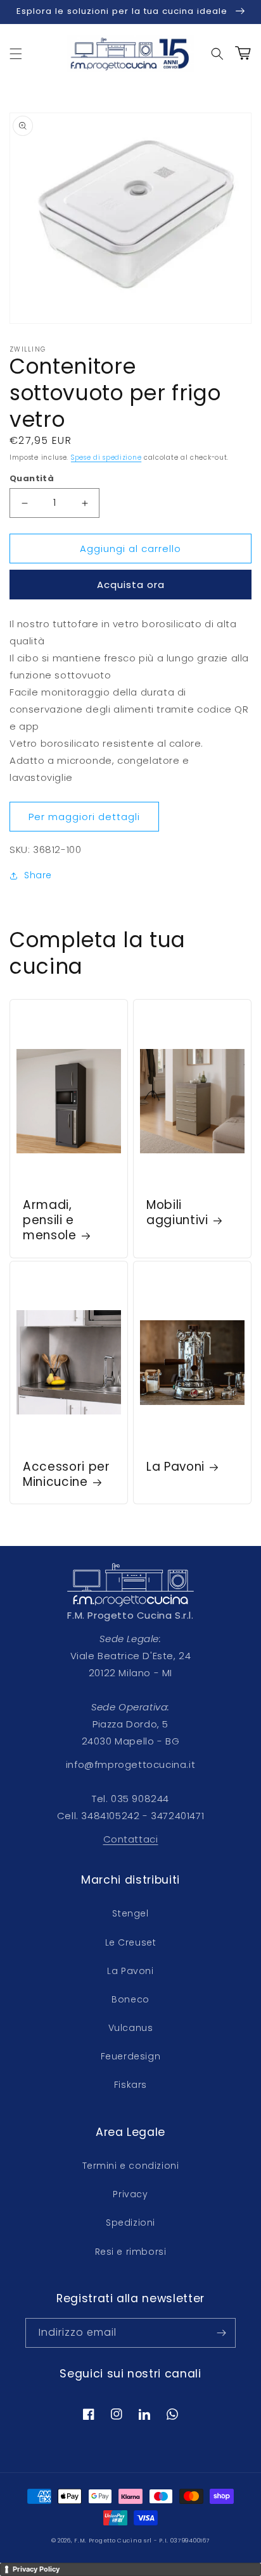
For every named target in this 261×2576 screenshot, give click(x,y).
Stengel (130, 1913)
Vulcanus (131, 2028)
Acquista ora (131, 585)
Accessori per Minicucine (67, 1475)
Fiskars (130, 2085)
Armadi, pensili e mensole (50, 1220)
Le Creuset (131, 1942)
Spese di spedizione (106, 457)
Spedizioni (130, 2223)
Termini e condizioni (131, 2166)
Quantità (32, 478)
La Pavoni (175, 1467)
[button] (16, 54)
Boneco (130, 1999)
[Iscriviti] (221, 2333)
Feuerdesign (131, 2056)
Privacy (130, 2194)
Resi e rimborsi (131, 2252)
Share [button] (38, 875)
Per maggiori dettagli (84, 817)
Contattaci (131, 1839)
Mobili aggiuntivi (177, 1213)
